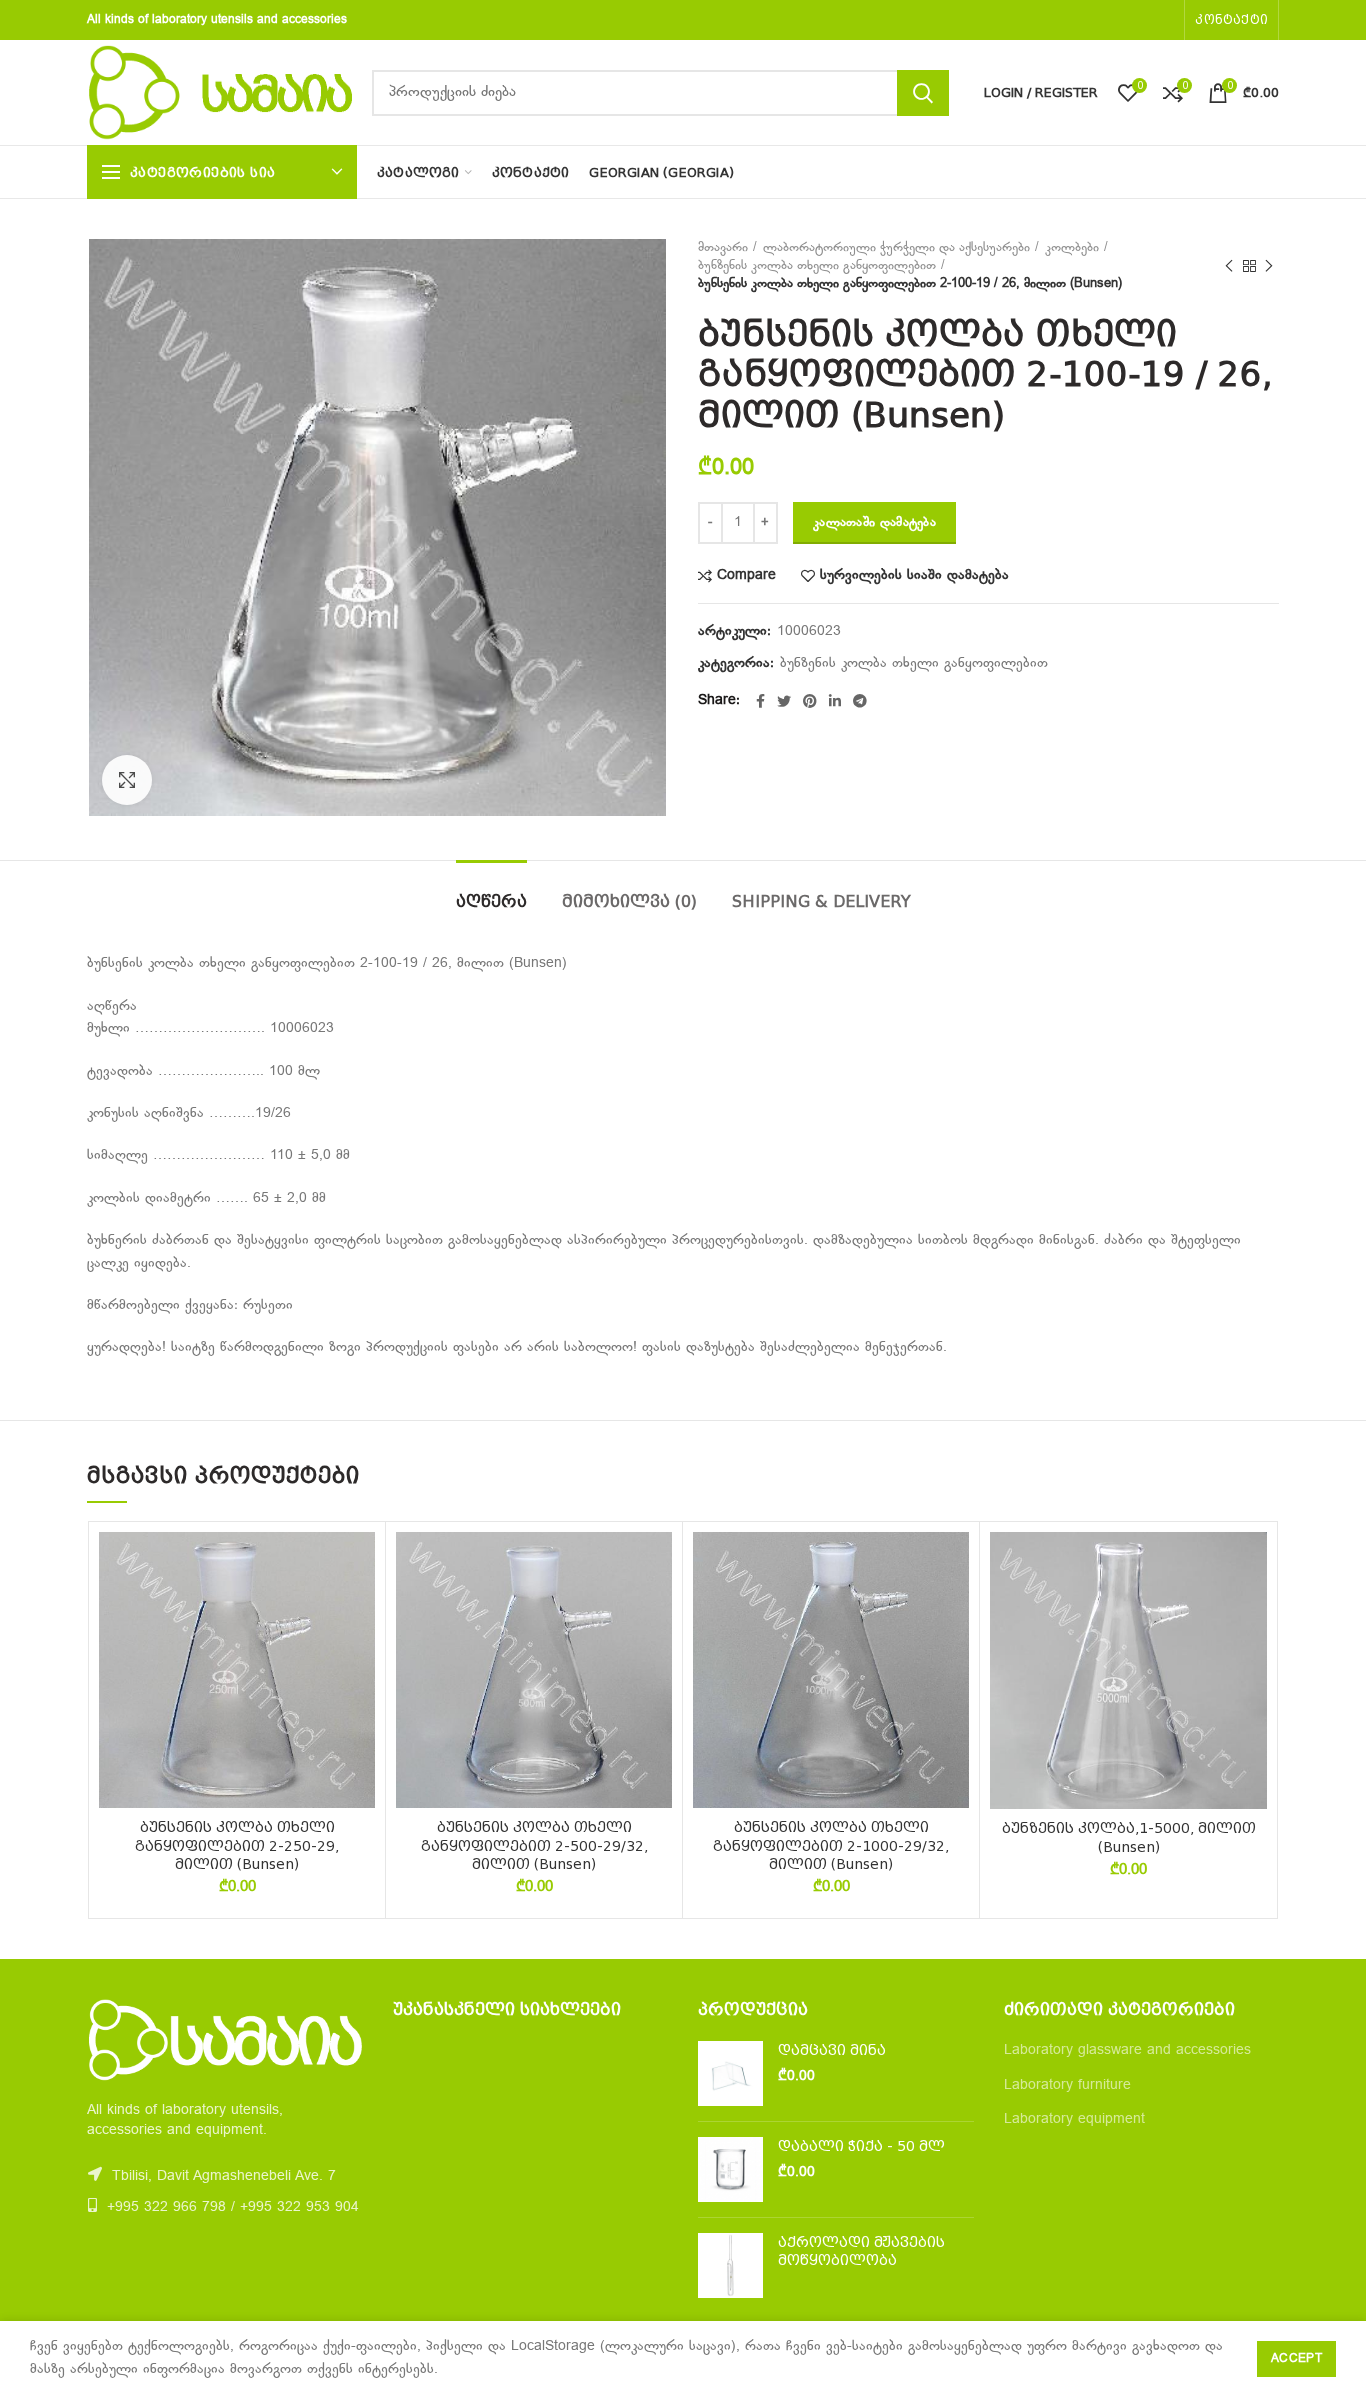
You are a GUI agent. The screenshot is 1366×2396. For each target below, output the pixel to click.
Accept (1296, 2359)
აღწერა (491, 901)
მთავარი (723, 248)
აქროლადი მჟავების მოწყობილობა (861, 2251)
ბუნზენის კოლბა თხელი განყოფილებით (817, 266)
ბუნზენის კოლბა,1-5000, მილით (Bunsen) (1129, 1837)
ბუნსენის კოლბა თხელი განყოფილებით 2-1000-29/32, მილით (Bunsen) (831, 1845)
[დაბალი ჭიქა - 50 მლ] (730, 2169)
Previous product (1229, 266)
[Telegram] (860, 701)
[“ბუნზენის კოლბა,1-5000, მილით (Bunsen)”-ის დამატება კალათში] (1252, 1609)
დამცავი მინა (832, 2050)
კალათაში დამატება (874, 523)
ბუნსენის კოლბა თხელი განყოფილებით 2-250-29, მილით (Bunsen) (237, 1845)
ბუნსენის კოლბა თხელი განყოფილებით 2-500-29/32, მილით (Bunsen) (534, 1845)
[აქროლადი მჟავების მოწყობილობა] (730, 2265)
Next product (1269, 266)
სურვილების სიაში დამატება (914, 576)
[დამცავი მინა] (730, 2073)
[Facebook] (760, 701)
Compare (746, 576)
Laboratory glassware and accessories (1127, 2050)
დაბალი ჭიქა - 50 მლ (861, 2146)
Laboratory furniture (1067, 2085)
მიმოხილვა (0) (629, 901)
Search (923, 93)
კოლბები (1072, 248)
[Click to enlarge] (127, 780)
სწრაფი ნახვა (360, 1654)
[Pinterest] (810, 701)
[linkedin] (835, 701)
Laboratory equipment (1074, 2119)
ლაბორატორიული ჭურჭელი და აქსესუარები (896, 248)
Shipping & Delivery (821, 901)
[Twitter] (784, 701)
